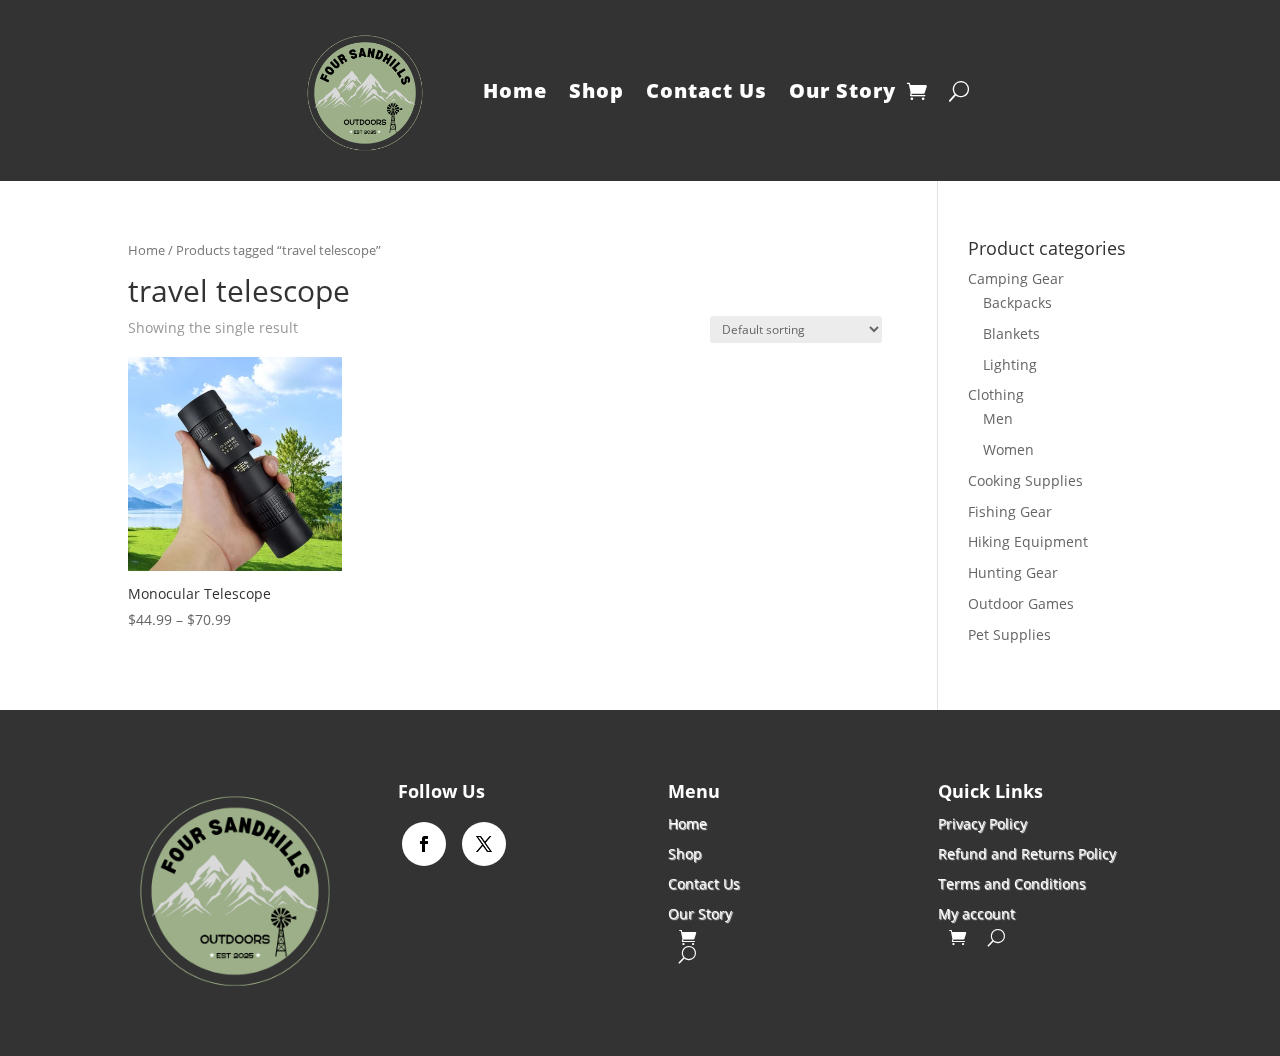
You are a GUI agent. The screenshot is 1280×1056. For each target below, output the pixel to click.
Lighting (1010, 364)
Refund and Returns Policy (1027, 852)
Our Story (842, 90)
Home (515, 90)
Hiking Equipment (1028, 541)
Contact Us (706, 90)
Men (998, 418)
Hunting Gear (1013, 572)
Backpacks (1017, 302)
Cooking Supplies (1025, 480)
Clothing (996, 394)
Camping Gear (1016, 278)
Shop (596, 90)
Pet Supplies (1009, 634)
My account (976, 912)
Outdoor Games (1021, 603)
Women (1008, 449)
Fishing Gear (1010, 511)
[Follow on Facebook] (424, 844)
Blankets (1011, 333)
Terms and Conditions (1012, 882)
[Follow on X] (484, 844)
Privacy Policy (982, 822)
